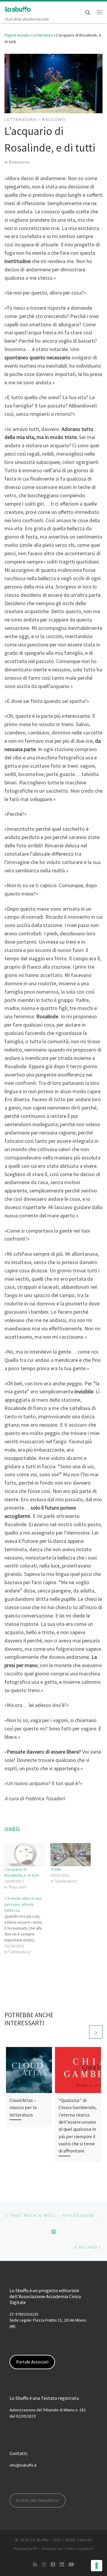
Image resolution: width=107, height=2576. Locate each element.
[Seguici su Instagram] (44, 2565)
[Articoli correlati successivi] (96, 2032)
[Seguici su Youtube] (71, 2565)
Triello (56, 1869)
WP (36, 2549)
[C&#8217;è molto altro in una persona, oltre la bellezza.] (27, 1925)
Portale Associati (32, 2362)
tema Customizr (80, 2549)
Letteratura (43, 35)
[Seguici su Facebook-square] (53, 2565)
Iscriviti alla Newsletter (38, 2500)
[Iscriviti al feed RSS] (35, 2565)
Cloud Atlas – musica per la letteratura (23, 2107)
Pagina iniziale (17, 35)
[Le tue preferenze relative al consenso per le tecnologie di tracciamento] (97, 2566)
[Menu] (100, 12)
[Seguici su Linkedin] (62, 2565)
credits (12, 1828)
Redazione (19, 162)
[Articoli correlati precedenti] (82, 2032)
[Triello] (71, 1855)
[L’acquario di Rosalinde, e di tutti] (25, 1855)
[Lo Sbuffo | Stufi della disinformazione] (18, 9)
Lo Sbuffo (40, 2540)
